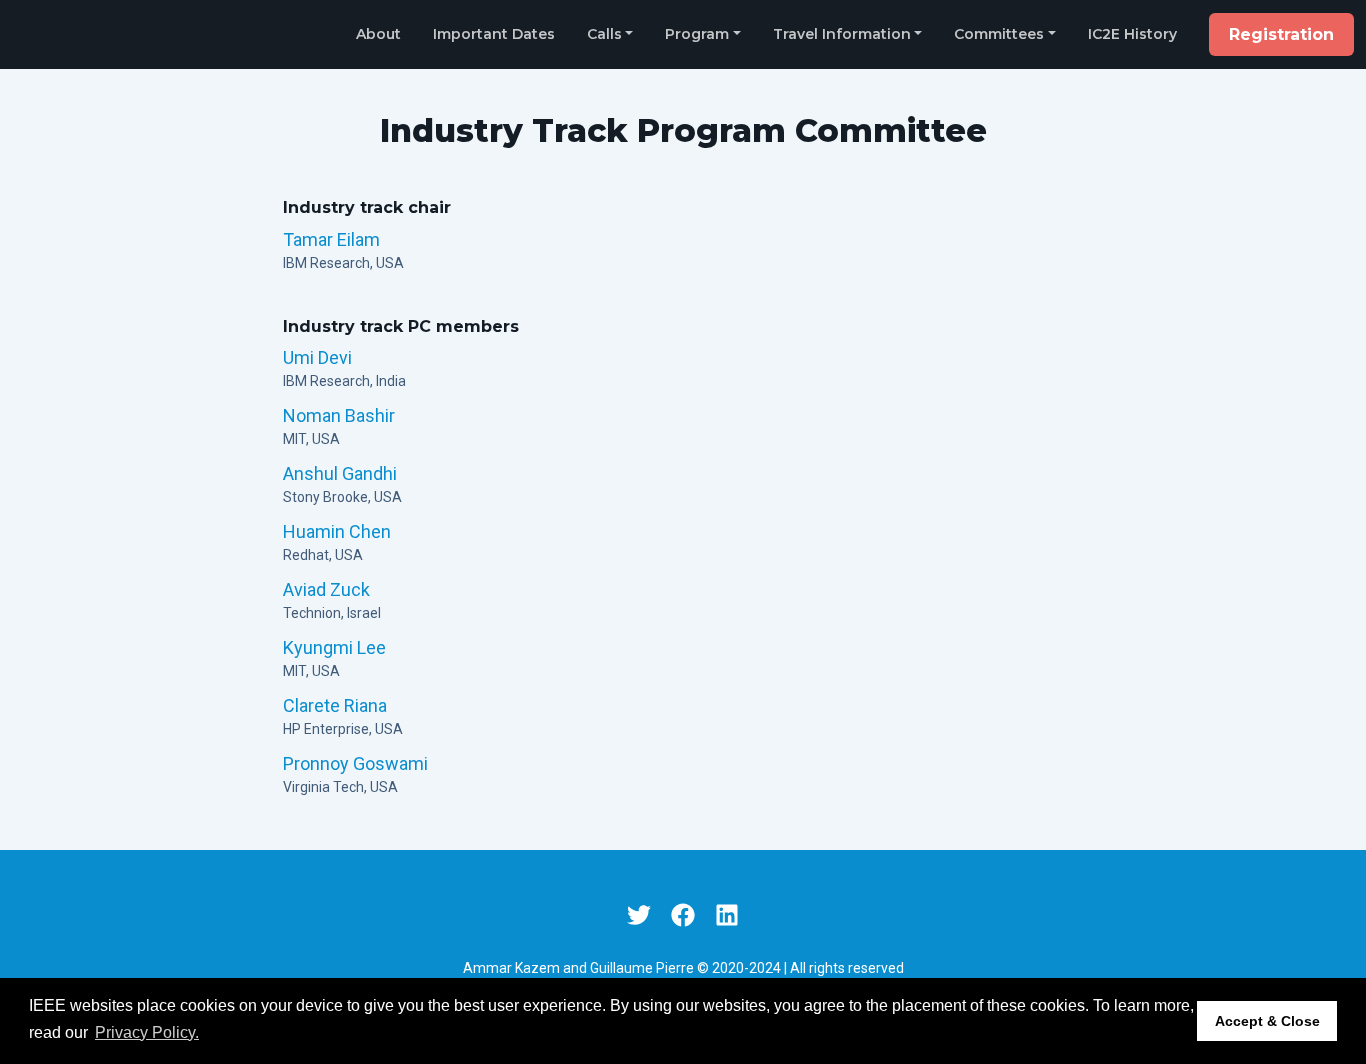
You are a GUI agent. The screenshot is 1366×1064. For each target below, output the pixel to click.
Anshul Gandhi (340, 473)
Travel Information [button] (842, 34)
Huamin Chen (337, 531)
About (378, 34)
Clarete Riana (335, 705)
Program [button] (697, 34)
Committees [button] (999, 34)
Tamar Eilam (331, 239)
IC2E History (1132, 34)
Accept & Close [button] (1267, 1021)
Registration (1281, 34)
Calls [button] (604, 34)
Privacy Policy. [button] (147, 1032)
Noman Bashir (339, 415)
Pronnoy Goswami (355, 763)
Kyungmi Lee (334, 647)
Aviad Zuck (326, 589)
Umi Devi (317, 357)
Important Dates (494, 34)
